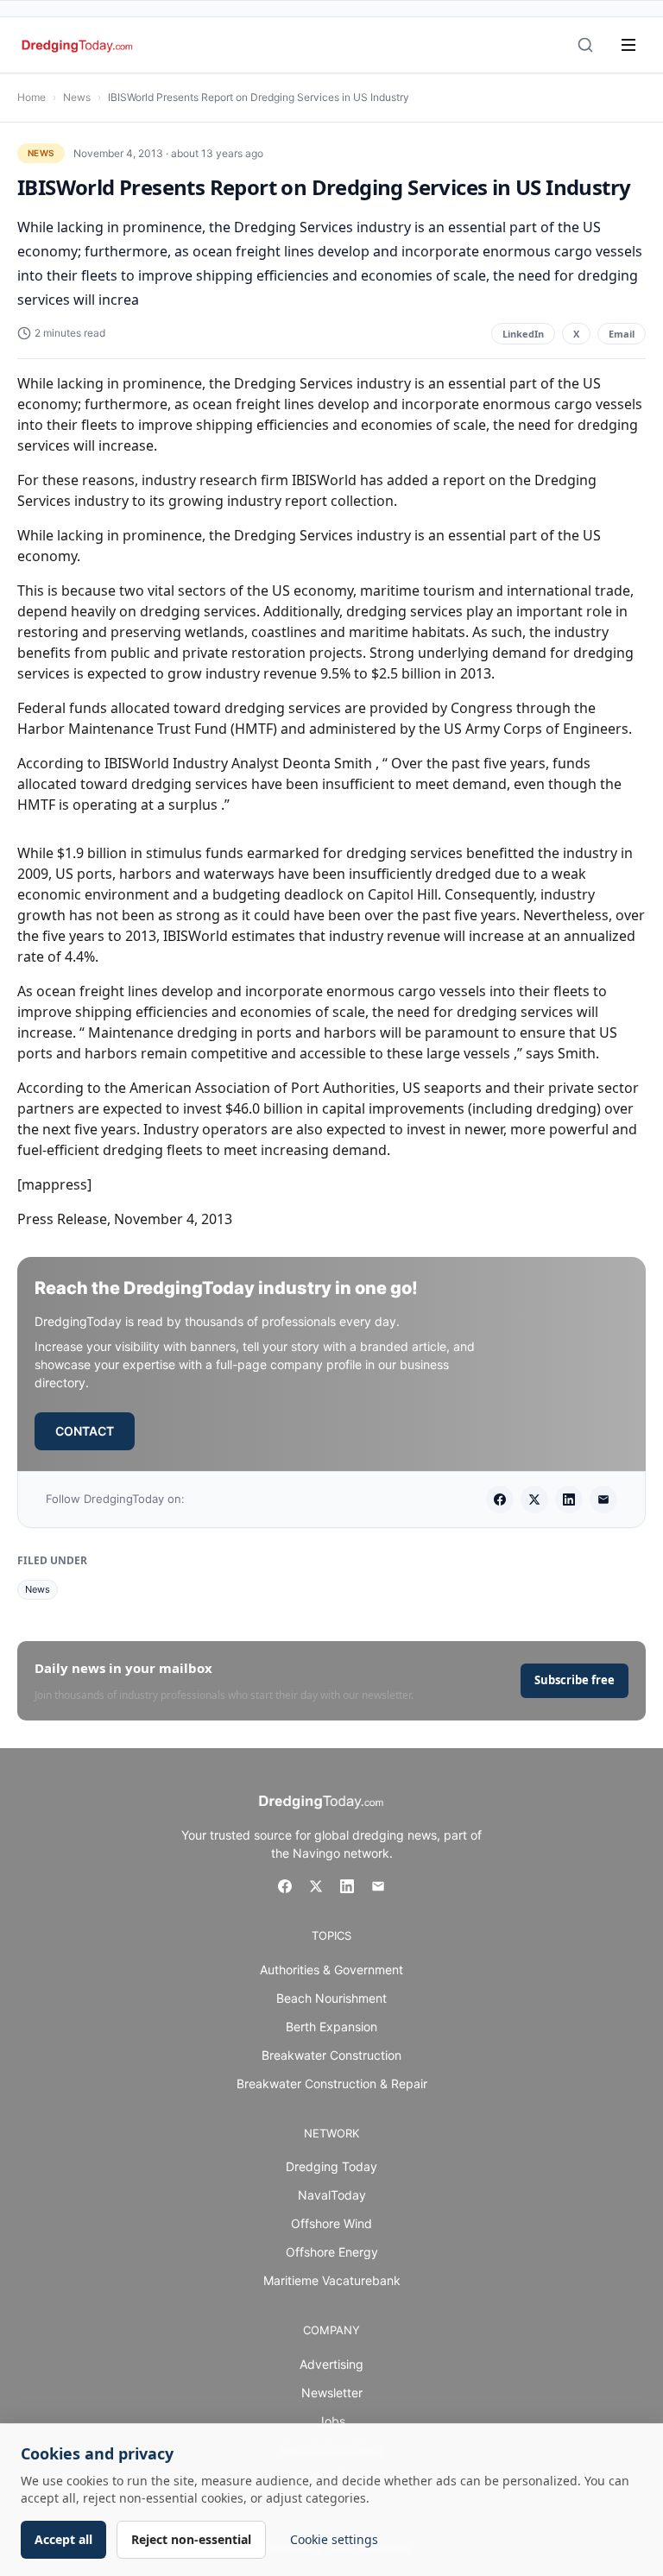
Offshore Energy (332, 2252)
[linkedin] (569, 1500)
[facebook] (500, 1500)
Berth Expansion (331, 2027)
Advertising (331, 2364)
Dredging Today (331, 2166)
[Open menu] (628, 45)
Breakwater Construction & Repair (332, 2084)
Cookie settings (334, 2539)
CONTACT (85, 1431)
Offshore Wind (331, 2223)
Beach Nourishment (331, 1998)
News (77, 97)
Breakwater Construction (331, 2055)
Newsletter (332, 2393)
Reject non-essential (191, 2539)
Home (32, 97)
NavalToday (332, 2195)
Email (622, 334)
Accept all (63, 2539)
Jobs (331, 2421)
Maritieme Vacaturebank (332, 2280)
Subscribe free (575, 1680)
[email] (603, 1500)
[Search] (585, 45)
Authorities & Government (331, 1970)
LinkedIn (523, 334)
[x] (534, 1500)
